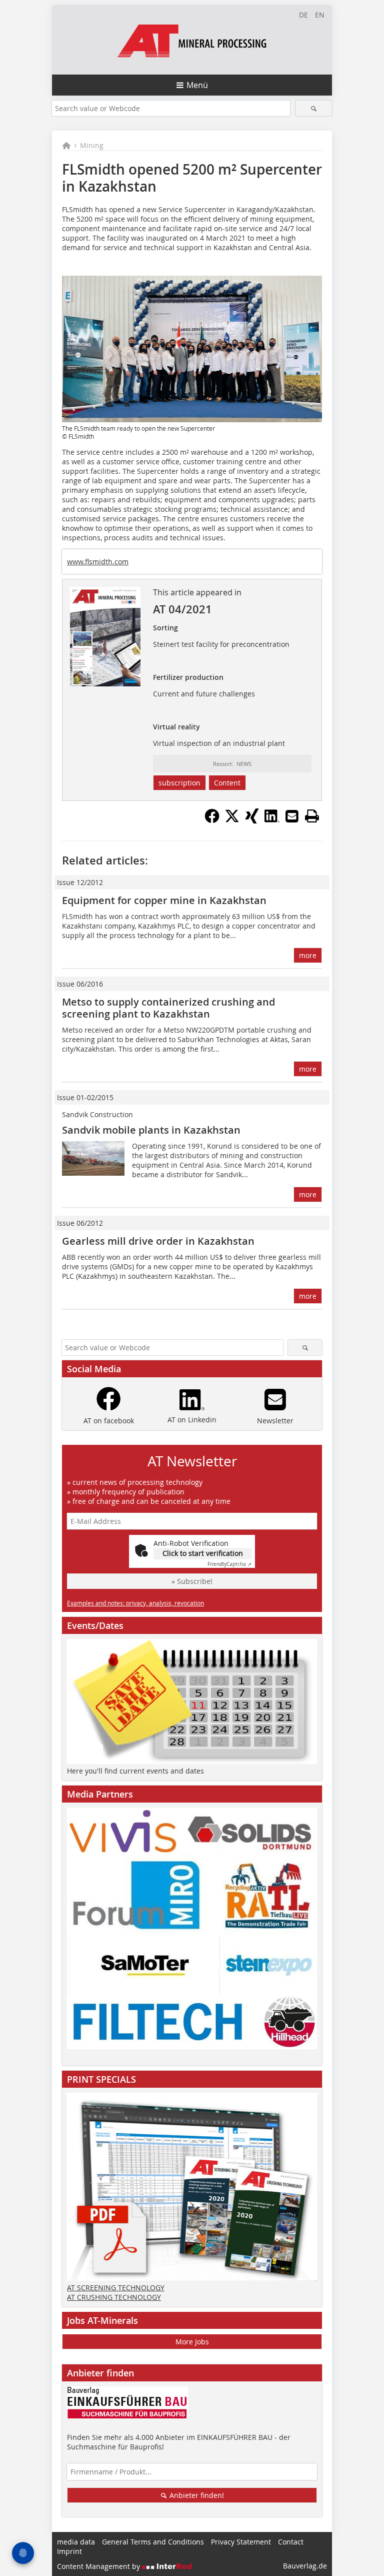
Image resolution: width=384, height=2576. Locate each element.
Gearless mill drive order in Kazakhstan (158, 1241)
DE (303, 15)
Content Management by (99, 2566)
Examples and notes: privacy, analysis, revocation (135, 1603)
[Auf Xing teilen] (252, 820)
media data (76, 2542)
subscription (179, 783)
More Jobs (192, 2342)
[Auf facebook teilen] (212, 820)
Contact (291, 2542)
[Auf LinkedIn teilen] (272, 820)
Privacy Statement (241, 2542)
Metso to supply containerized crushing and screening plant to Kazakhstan (168, 1008)
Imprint (69, 2551)
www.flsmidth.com (98, 562)
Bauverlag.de (305, 2566)
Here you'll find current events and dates (135, 1771)
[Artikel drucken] (312, 816)
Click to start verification (203, 1553)
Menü (197, 85)
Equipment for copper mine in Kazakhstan (164, 900)
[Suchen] (314, 108)
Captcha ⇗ (229, 1564)
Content (227, 783)
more (308, 955)
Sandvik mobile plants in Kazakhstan (151, 1130)
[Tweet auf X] (232, 820)
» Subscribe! (192, 1581)
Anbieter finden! (196, 2495)
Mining (92, 145)
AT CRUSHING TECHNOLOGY (114, 2297)
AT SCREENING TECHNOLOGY (116, 2288)
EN (320, 15)
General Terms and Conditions (153, 2542)
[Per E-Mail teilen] (292, 816)
